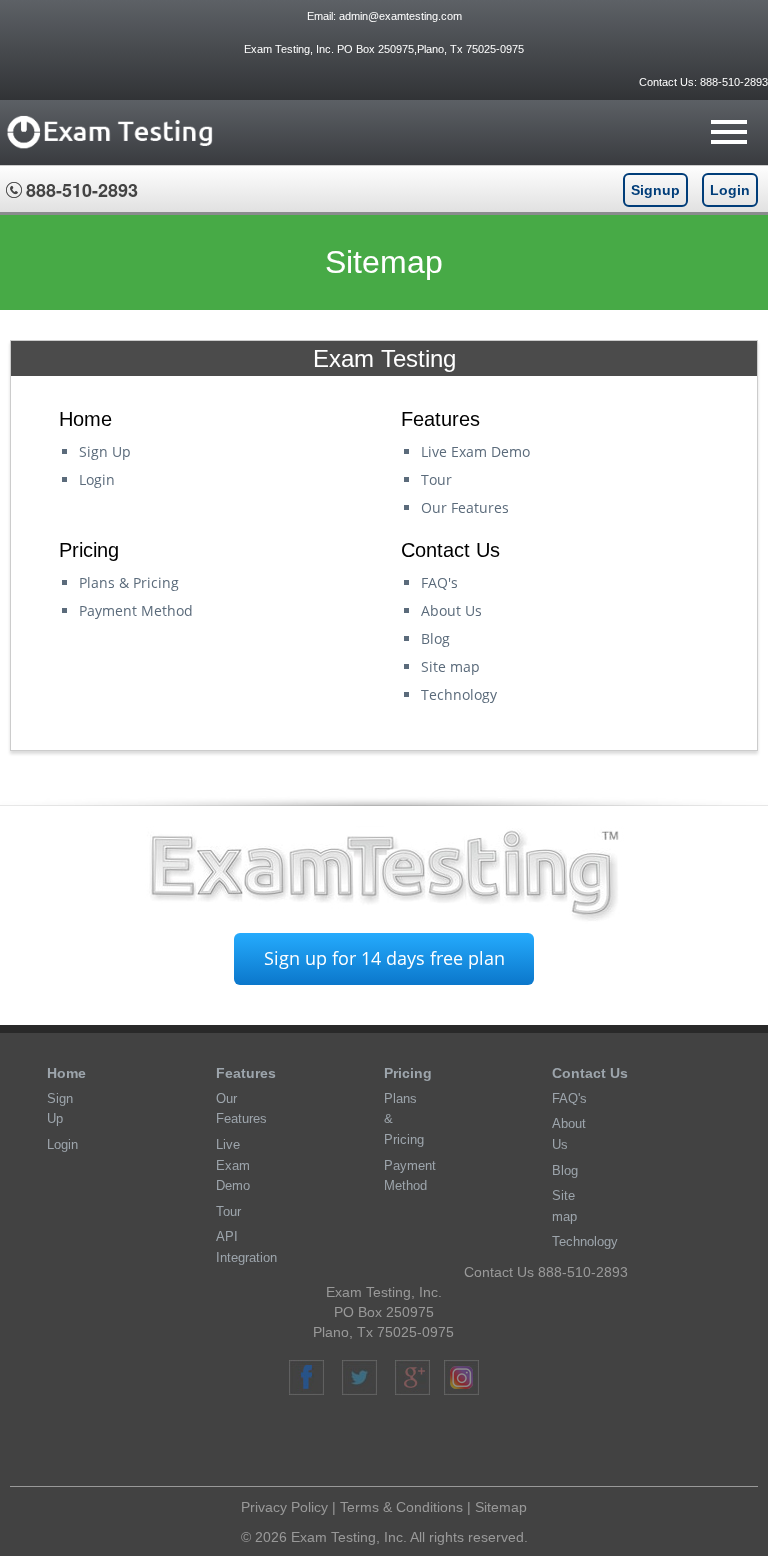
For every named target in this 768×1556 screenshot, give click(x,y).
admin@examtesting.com (400, 16)
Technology (459, 694)
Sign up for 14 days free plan (384, 958)
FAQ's (439, 582)
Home (66, 1073)
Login (730, 190)
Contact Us (590, 1073)
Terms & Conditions (401, 1507)
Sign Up (105, 451)
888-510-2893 (732, 82)
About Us (451, 610)
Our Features (465, 507)
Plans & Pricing (129, 582)
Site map (450, 666)
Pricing (408, 1073)
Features (246, 1073)
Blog (435, 638)
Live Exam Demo (475, 451)
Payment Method (136, 610)
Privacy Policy (284, 1507)
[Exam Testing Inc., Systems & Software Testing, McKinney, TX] (392, 1444)
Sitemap (501, 1507)
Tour (436, 479)
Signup (655, 190)
